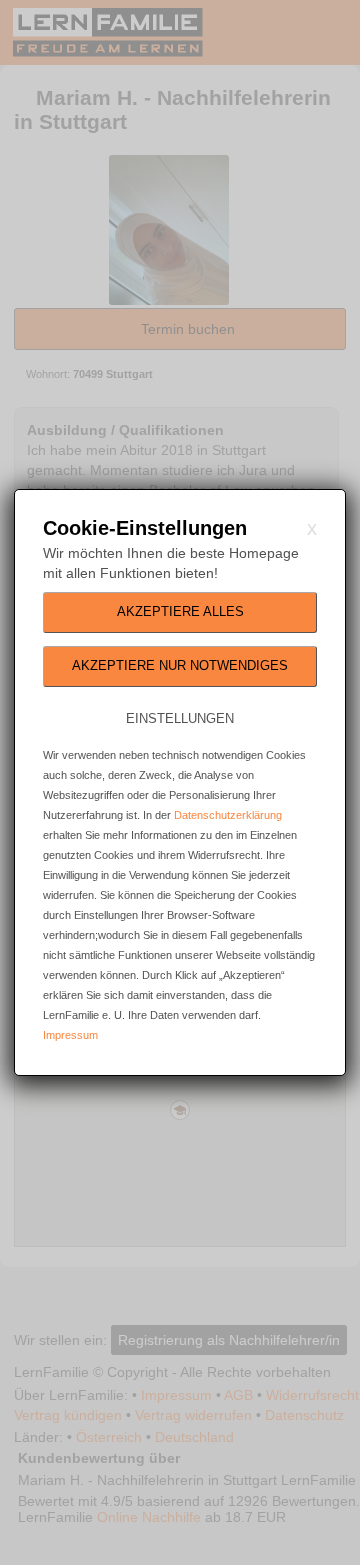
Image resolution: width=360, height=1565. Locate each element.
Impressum (70, 1035)
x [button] (312, 528)
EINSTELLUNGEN (180, 718)
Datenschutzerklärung (228, 815)
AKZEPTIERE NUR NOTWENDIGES (180, 665)
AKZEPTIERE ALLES (180, 611)
